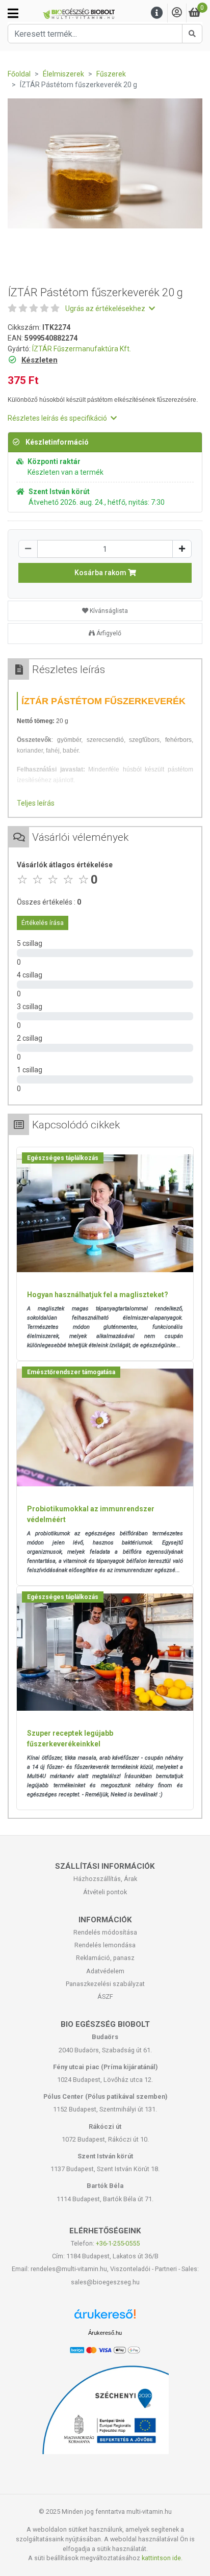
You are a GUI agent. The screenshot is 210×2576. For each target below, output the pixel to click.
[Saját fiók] (177, 13)
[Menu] (157, 13)
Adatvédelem (105, 1971)
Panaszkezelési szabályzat (105, 1984)
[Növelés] (182, 549)
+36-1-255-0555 (118, 2243)
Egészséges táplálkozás (63, 1158)
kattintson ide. (162, 2558)
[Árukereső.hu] (105, 2318)
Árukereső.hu (105, 2333)
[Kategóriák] (13, 13)
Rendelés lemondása (105, 1945)
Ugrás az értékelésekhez (106, 308)
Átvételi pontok (105, 1892)
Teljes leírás (36, 803)
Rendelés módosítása (105, 1932)
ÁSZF (105, 1997)
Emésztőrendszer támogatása (71, 1372)
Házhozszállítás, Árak (105, 1879)
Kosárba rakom (101, 573)
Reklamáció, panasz (105, 1958)
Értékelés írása (43, 923)
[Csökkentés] (28, 549)
